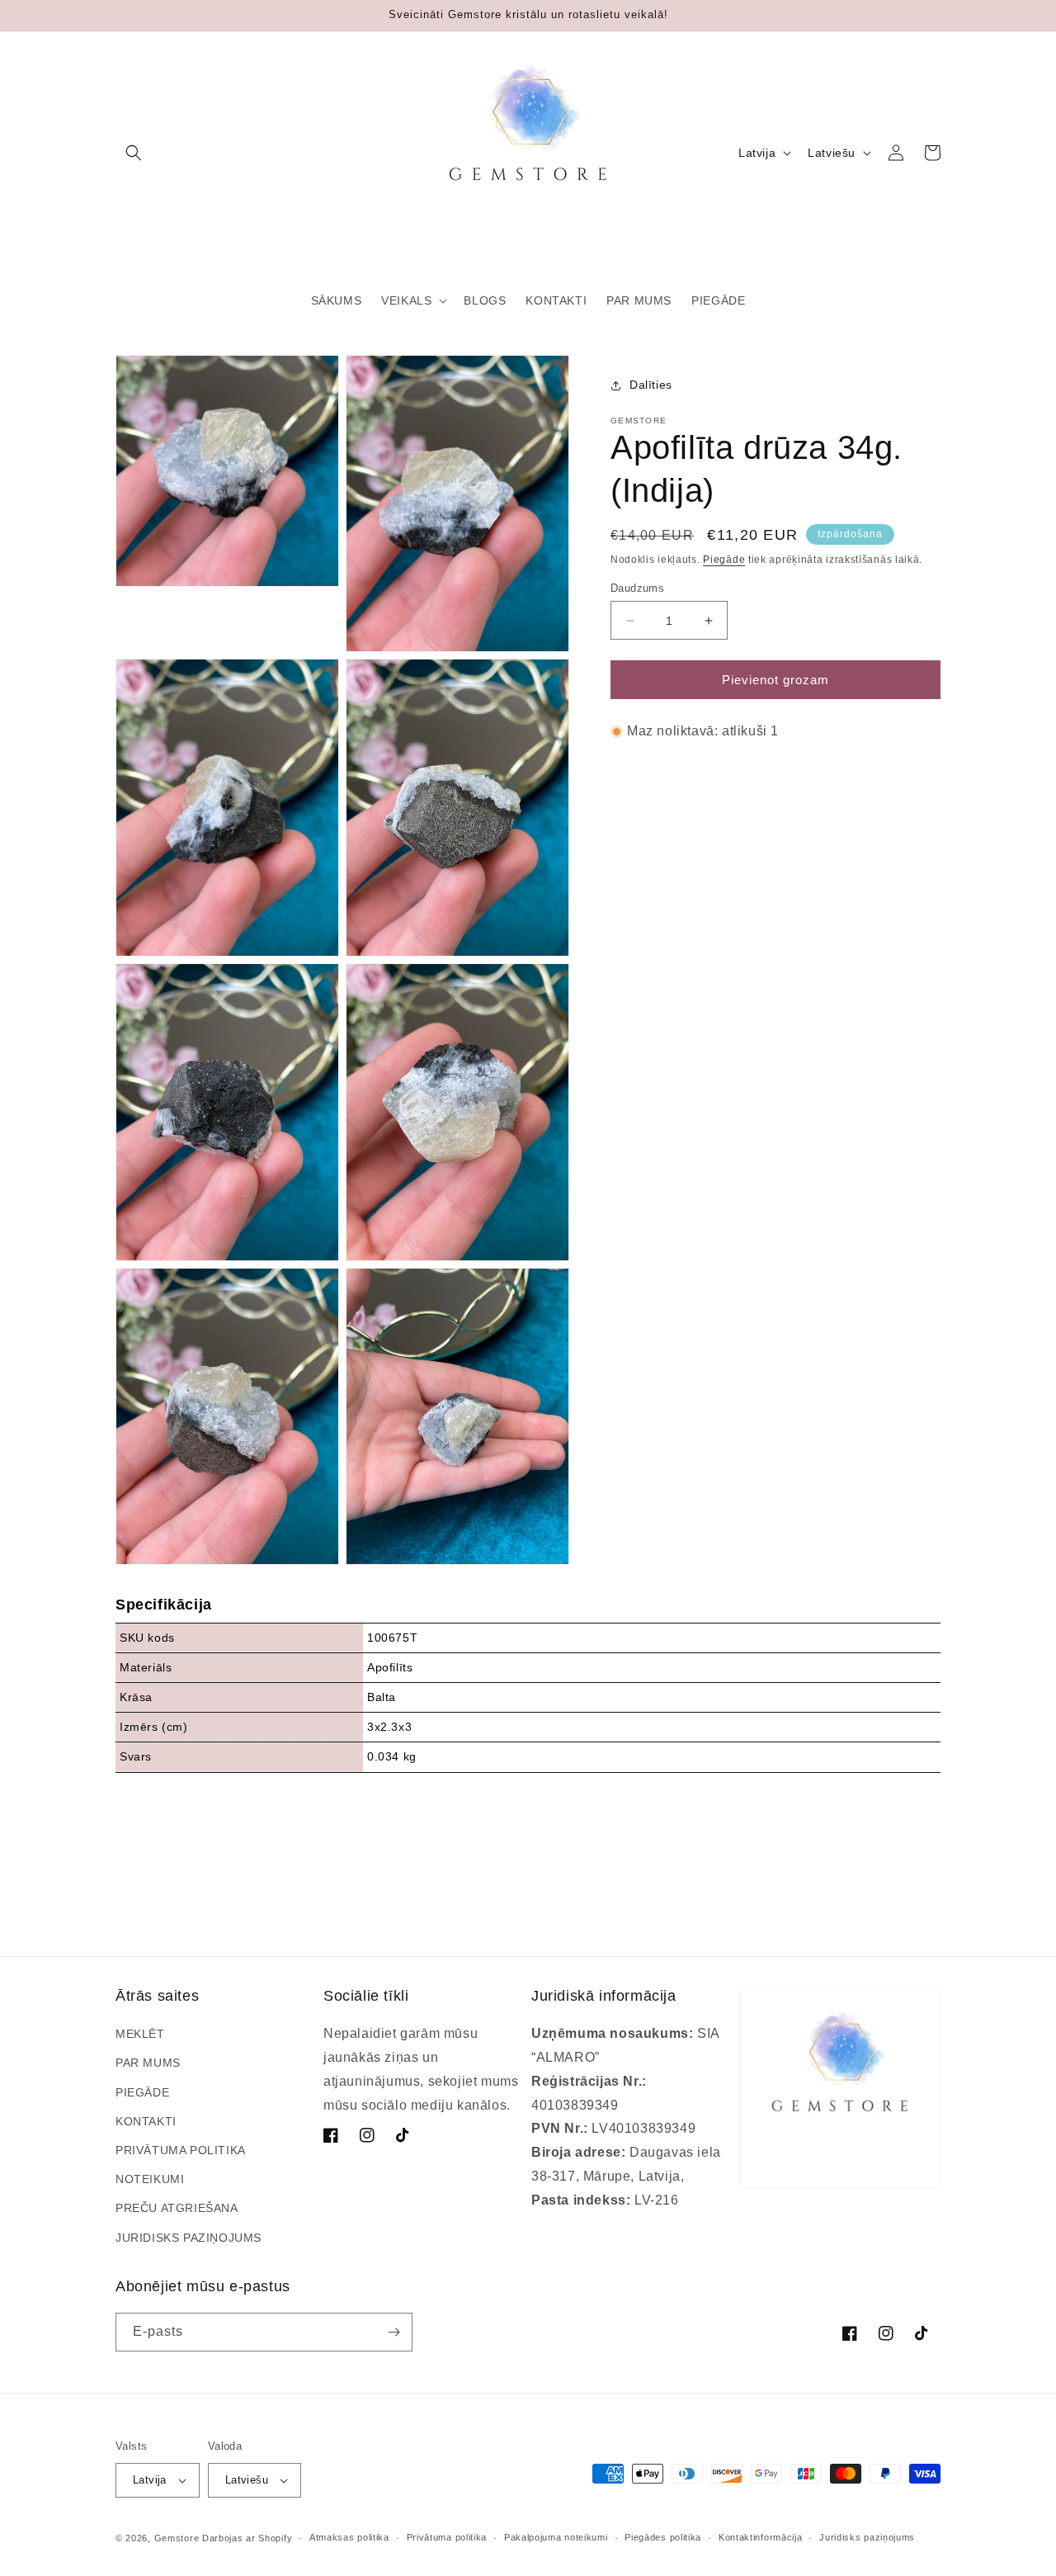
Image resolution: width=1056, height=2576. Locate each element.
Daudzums (637, 588)
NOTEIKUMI (150, 2179)
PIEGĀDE (142, 2092)
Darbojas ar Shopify (247, 2538)
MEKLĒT (140, 2034)
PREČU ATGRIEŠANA (177, 2208)
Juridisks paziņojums (867, 2537)
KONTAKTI (146, 2121)
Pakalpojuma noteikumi (556, 2537)
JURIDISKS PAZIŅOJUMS (189, 2238)
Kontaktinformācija (761, 2537)
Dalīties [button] (651, 385)
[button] (134, 153)
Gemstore (177, 2538)
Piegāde (724, 560)
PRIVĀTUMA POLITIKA (181, 2150)
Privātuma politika (447, 2537)
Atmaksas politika (349, 2537)
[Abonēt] (394, 2332)
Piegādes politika (663, 2537)
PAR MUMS (148, 2063)
